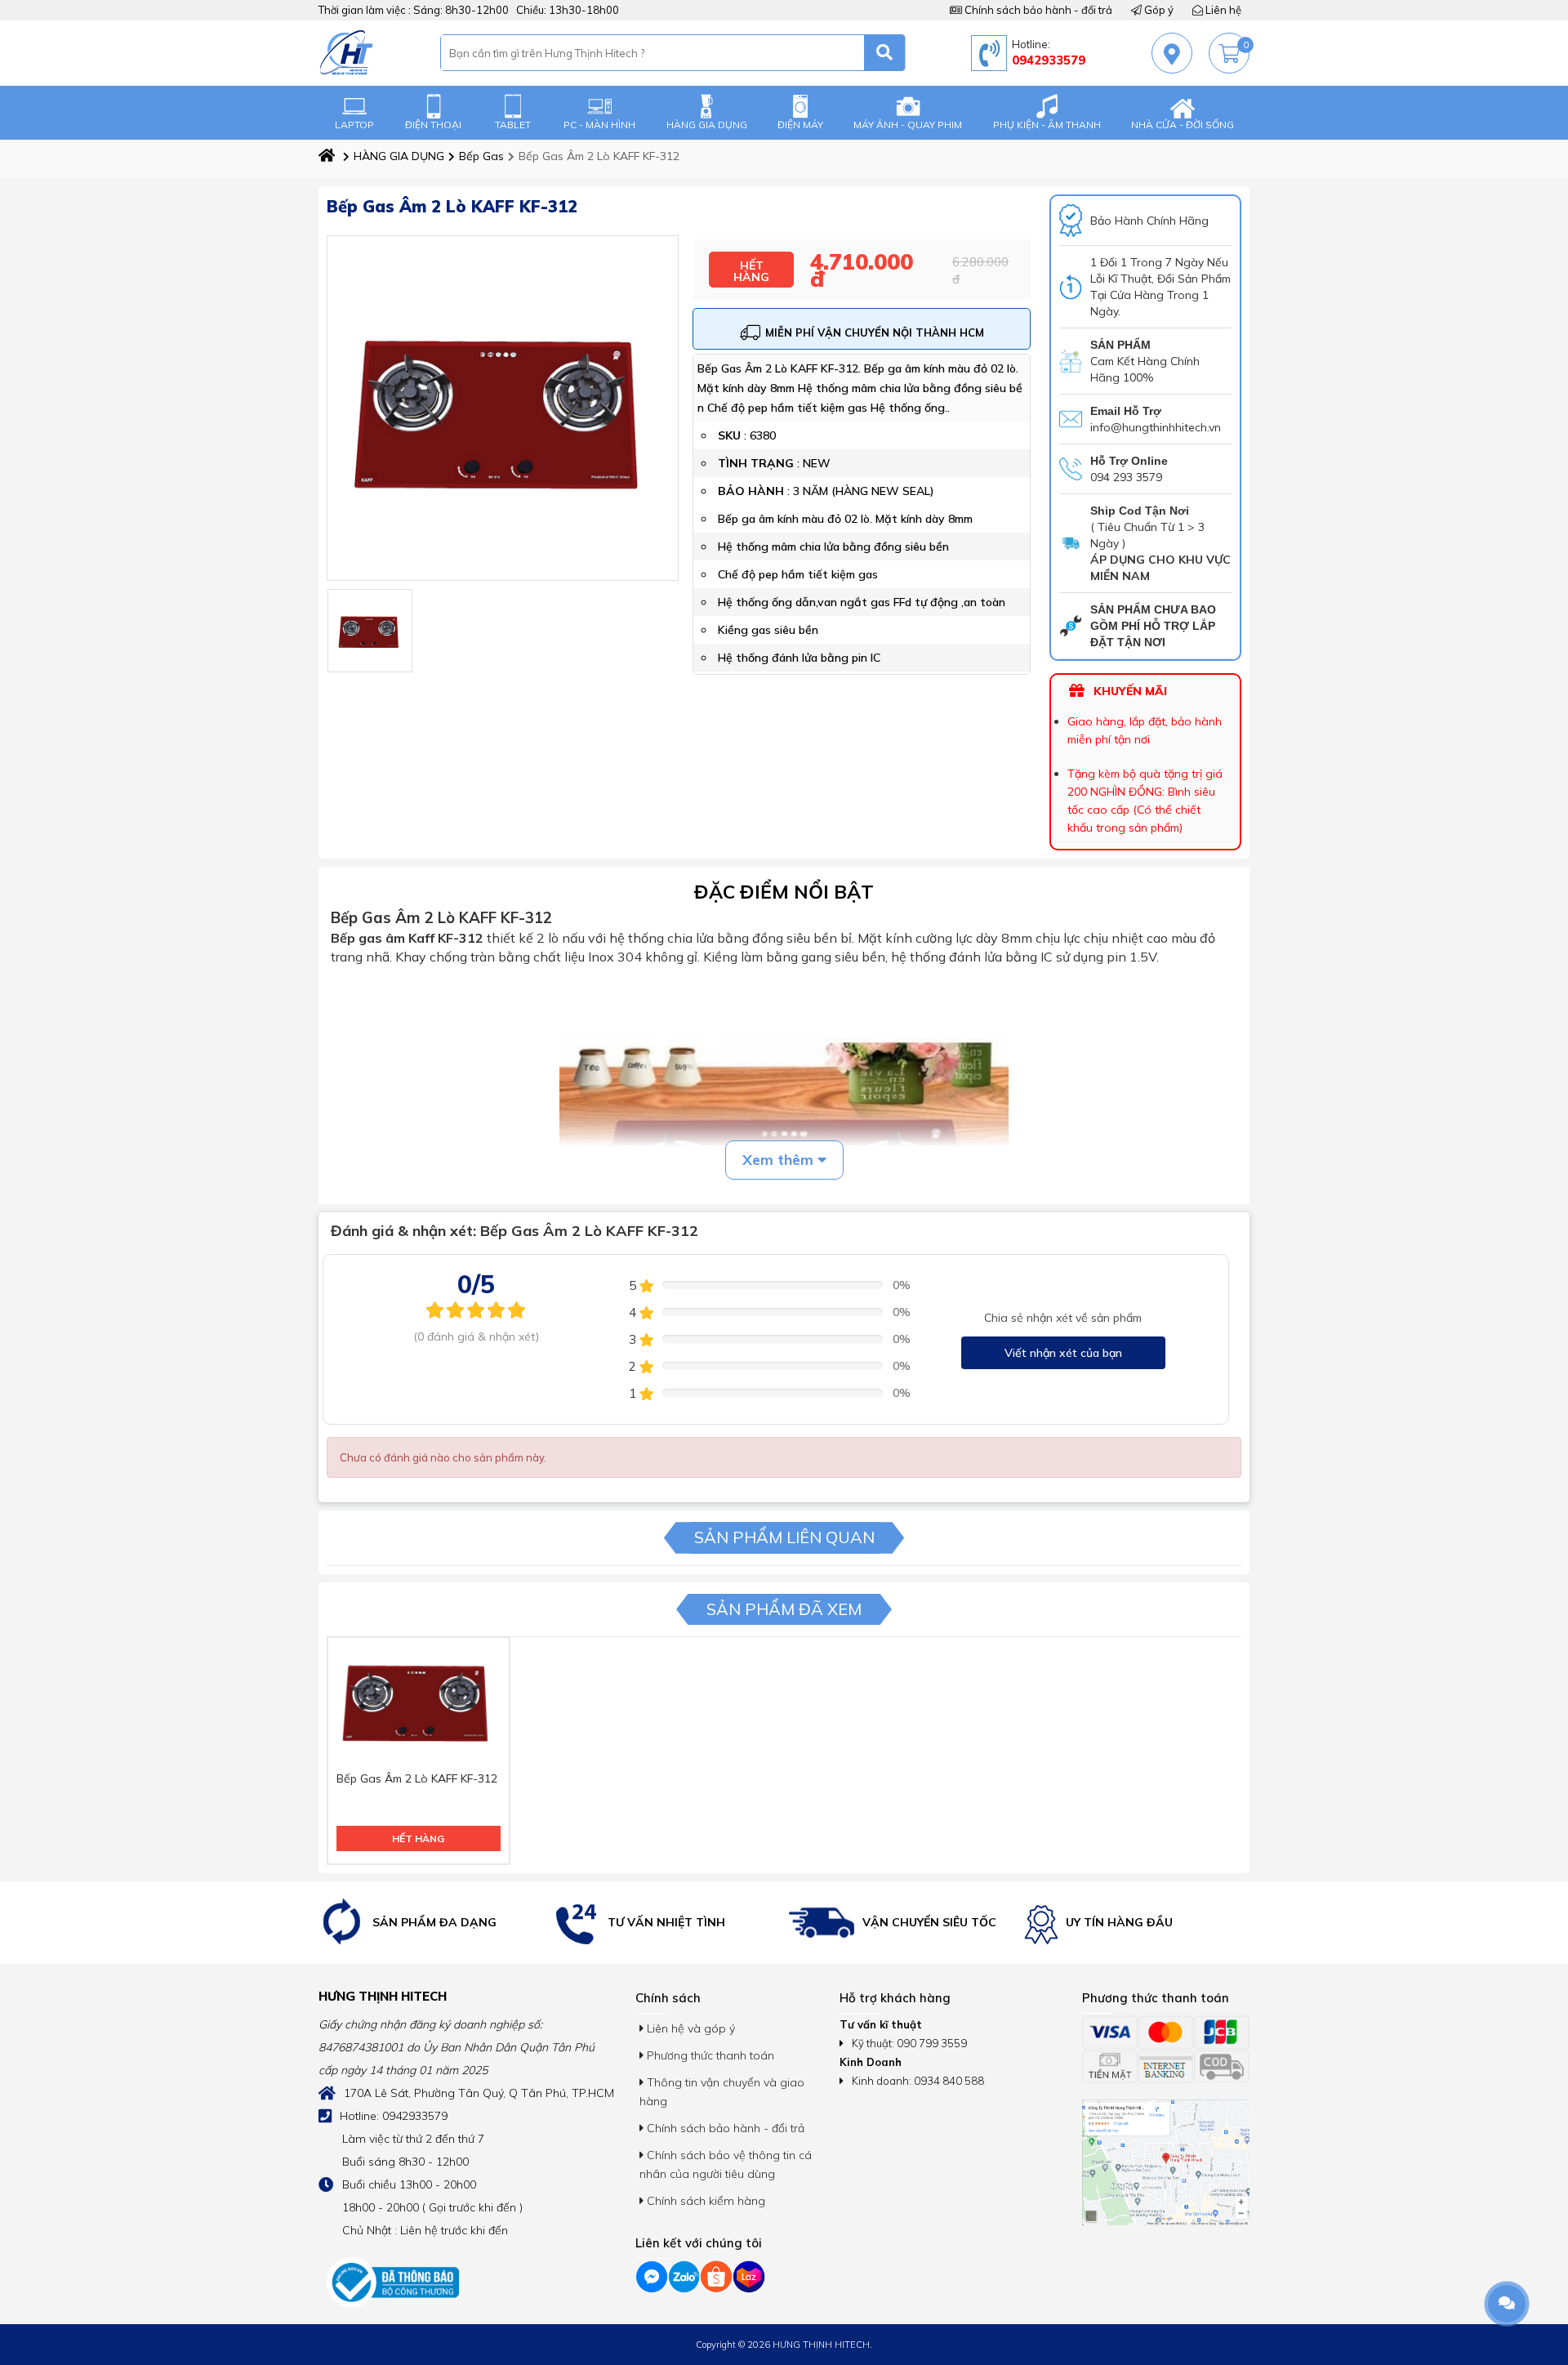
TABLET (513, 125)
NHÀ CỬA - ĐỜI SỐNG (1183, 125)
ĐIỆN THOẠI (433, 125)
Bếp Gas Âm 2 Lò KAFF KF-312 (417, 1778)
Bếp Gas (481, 156)
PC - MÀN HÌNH (599, 125)
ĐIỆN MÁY (800, 125)
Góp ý (1158, 10)
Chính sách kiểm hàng (704, 2201)
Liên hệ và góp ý (689, 2028)
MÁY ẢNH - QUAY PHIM (908, 125)
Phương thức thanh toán (709, 2055)
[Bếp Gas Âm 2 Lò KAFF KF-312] (370, 631)
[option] (432, 1923)
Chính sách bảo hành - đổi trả (1037, 10)
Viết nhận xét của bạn (1063, 1353)
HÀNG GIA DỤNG (707, 125)
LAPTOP (354, 125)
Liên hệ (1222, 10)
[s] (885, 53)
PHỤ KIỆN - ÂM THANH (1047, 125)
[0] (1229, 54)
